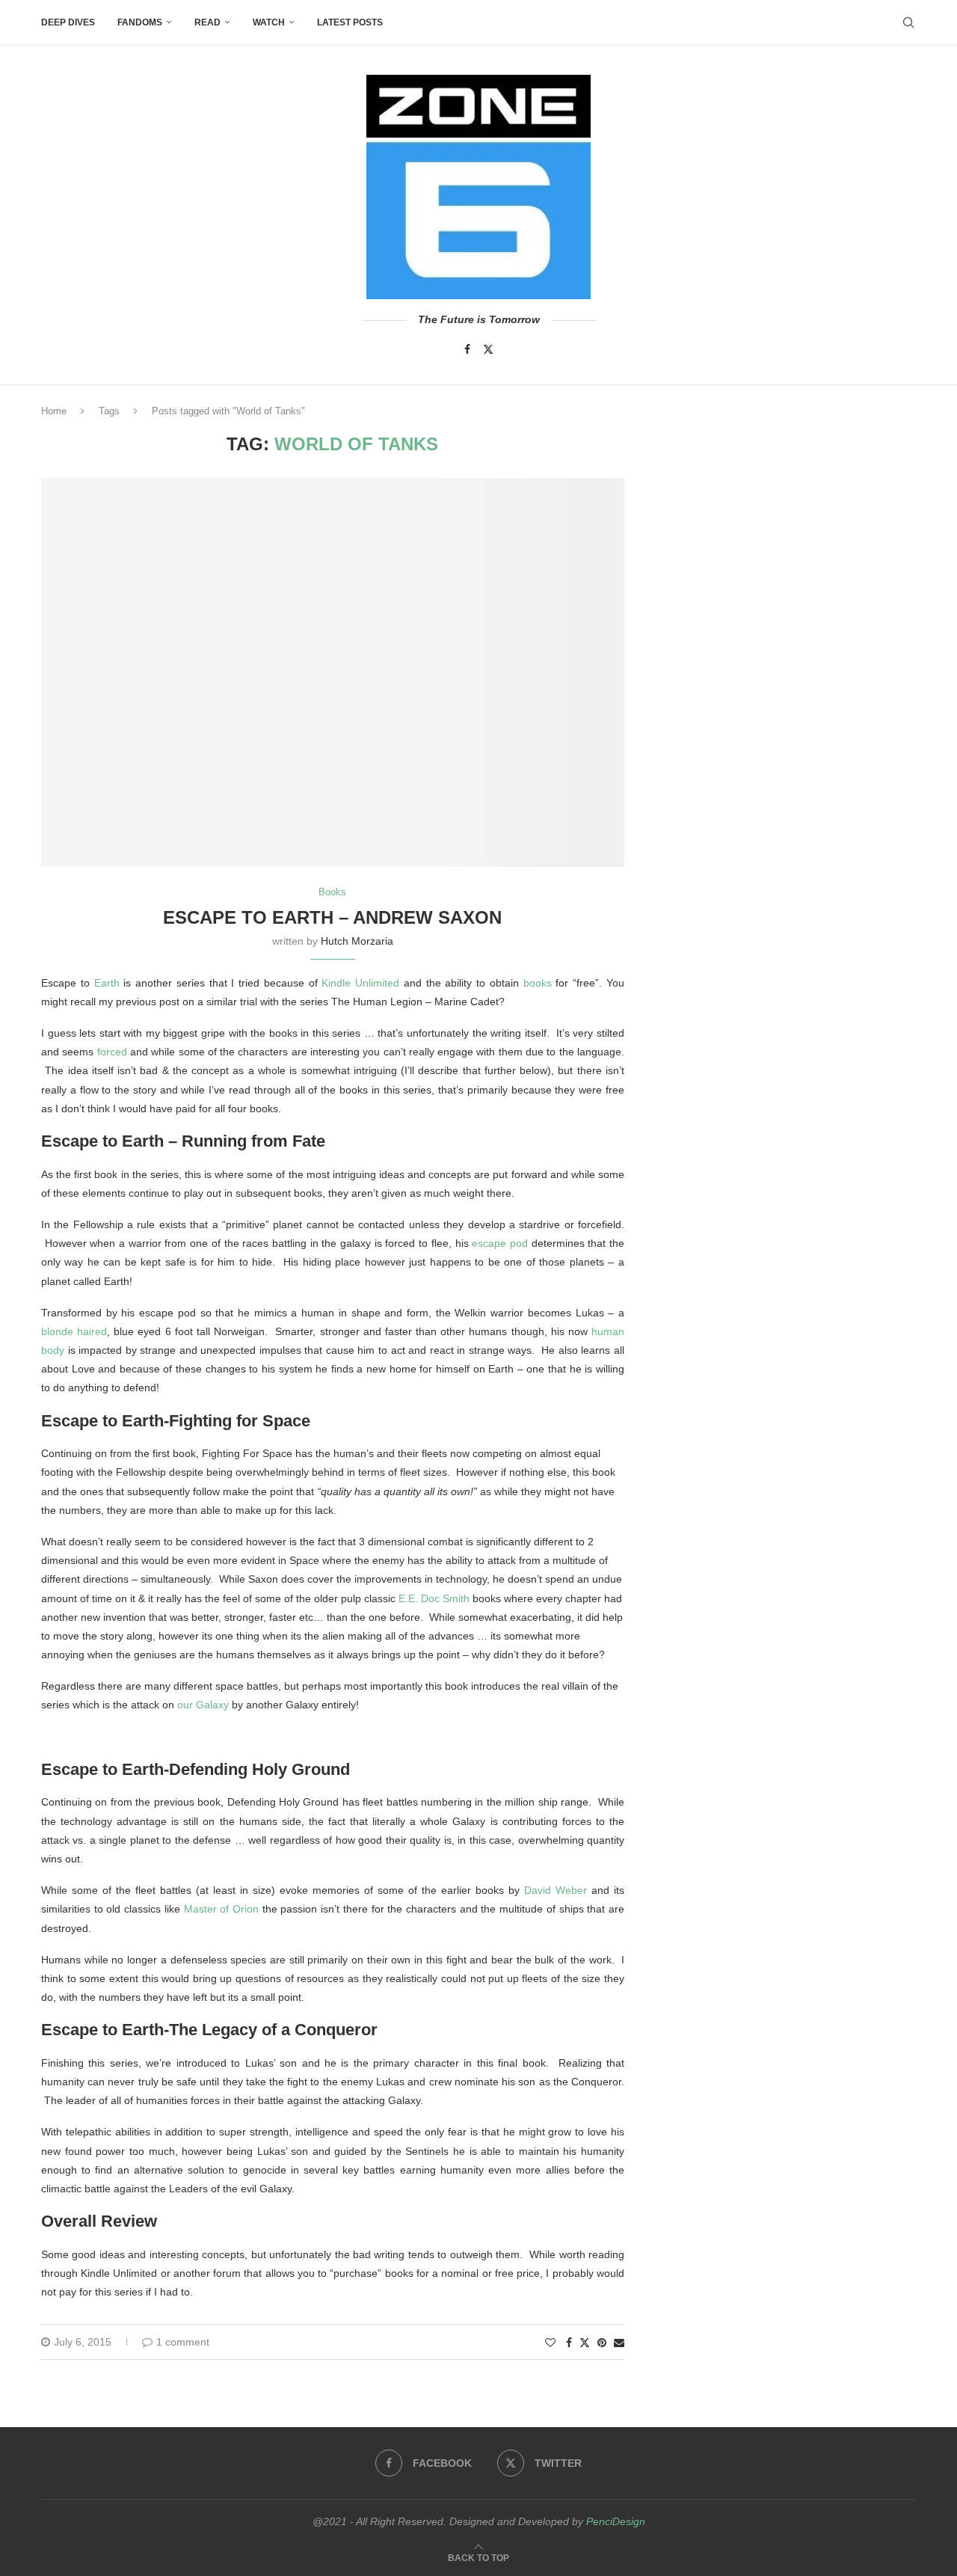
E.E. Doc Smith (434, 1598)
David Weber (556, 1890)
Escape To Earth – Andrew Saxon (332, 917)
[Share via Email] (619, 2343)
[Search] (908, 22)
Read (207, 22)
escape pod (500, 1243)
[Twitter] (488, 349)
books (538, 983)
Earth (107, 983)
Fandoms (140, 22)
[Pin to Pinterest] (602, 2343)
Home (54, 411)
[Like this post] (550, 2343)
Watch (269, 22)
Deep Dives (68, 22)
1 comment (183, 2342)
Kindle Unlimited (360, 983)
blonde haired (74, 1331)
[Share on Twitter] (585, 2342)
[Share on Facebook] (569, 2343)
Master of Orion (221, 1909)
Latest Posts (350, 22)
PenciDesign (616, 2521)
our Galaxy (203, 1705)
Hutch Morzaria (357, 941)
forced (112, 1052)
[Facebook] (467, 349)
